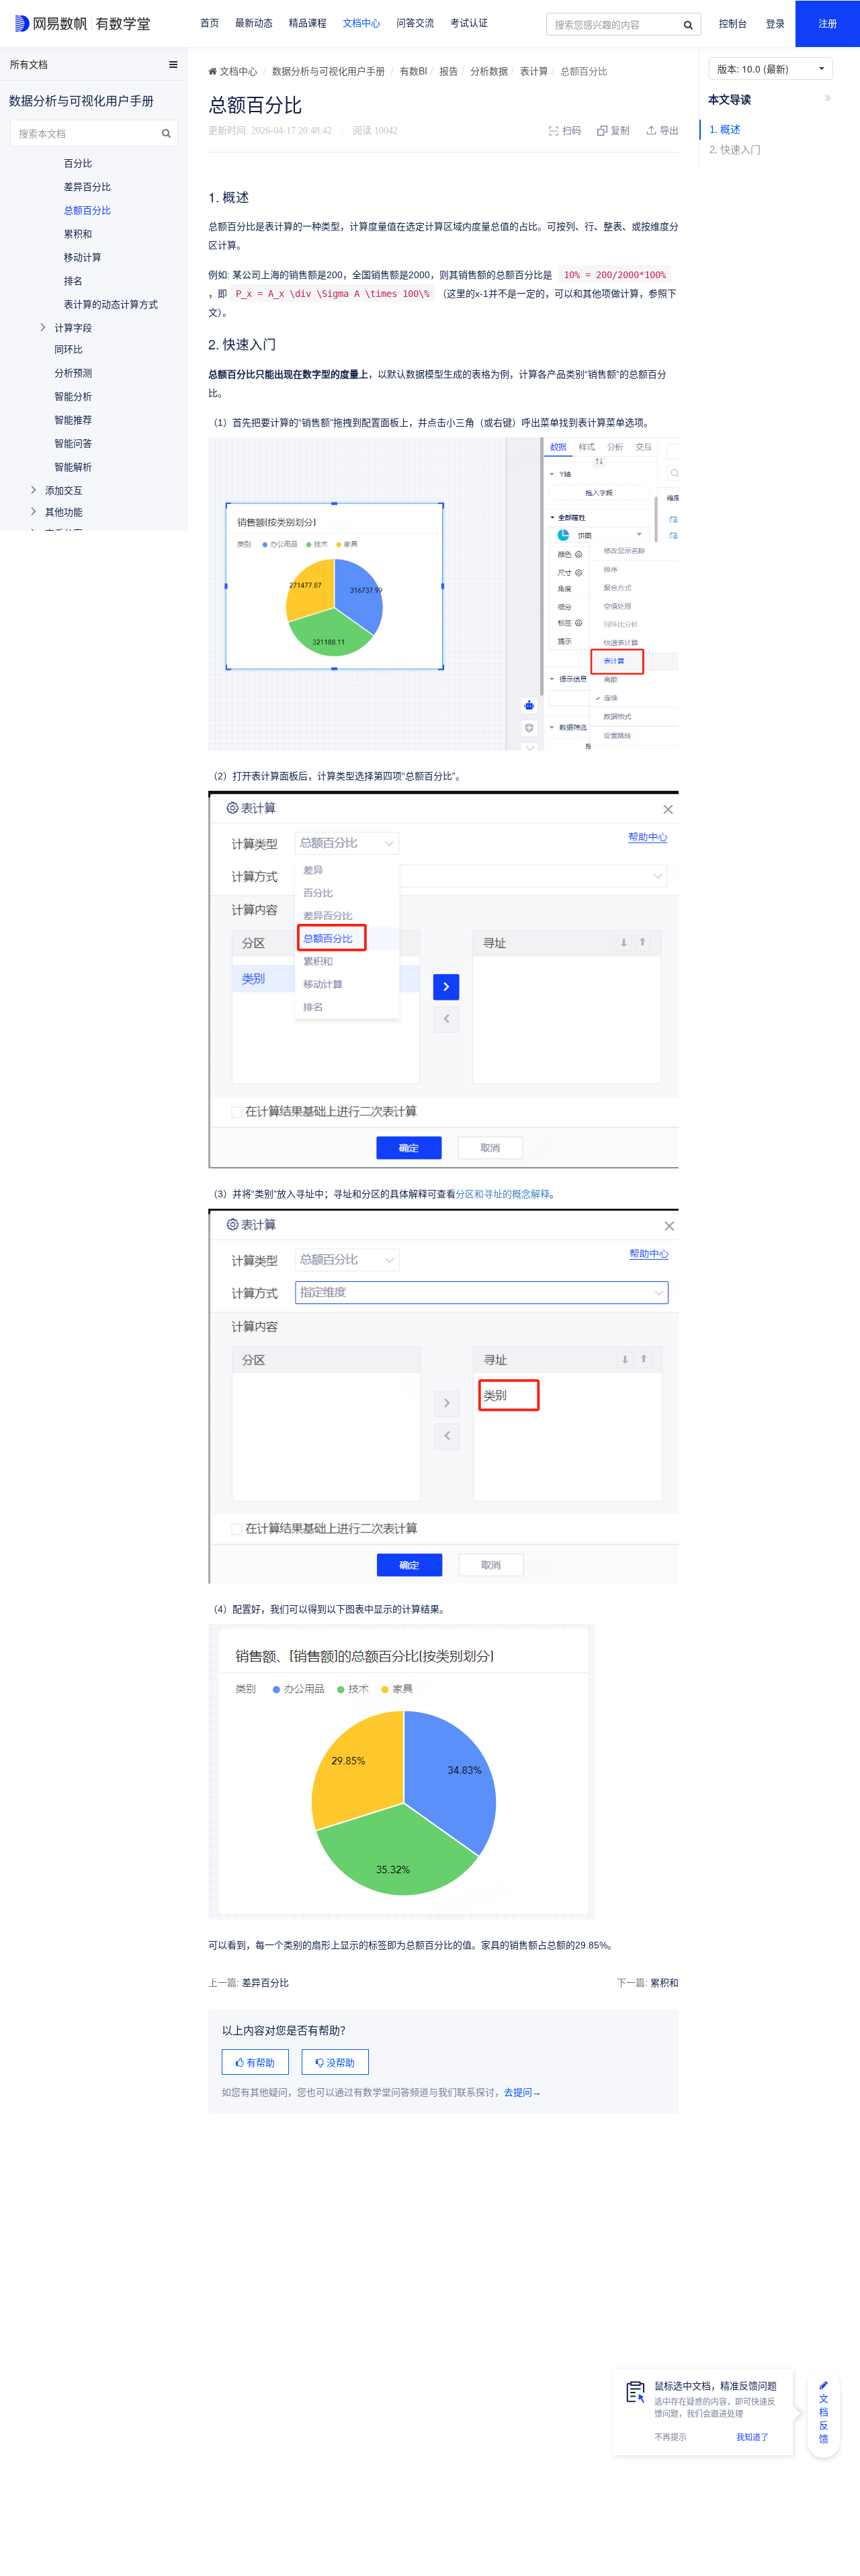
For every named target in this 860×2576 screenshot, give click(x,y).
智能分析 (73, 396)
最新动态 (254, 23)
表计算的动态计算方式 (111, 304)
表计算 (534, 71)
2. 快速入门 (735, 149)
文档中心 (361, 23)
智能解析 (73, 466)
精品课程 (308, 23)
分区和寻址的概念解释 (503, 1194)
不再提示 (671, 2438)
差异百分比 (265, 1982)
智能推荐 (73, 419)
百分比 (78, 163)
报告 (449, 71)
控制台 (733, 24)
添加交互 (64, 490)
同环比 (69, 349)
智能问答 (73, 443)
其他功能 (64, 511)
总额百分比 (87, 210)
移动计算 (83, 257)
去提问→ (523, 2093)
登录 (775, 24)
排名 (73, 280)
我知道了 (752, 2438)
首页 (210, 23)
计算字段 (73, 327)
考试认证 (469, 23)
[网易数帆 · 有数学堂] (85, 24)
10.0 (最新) (756, 69)
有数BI (414, 71)
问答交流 (415, 23)
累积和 (664, 1982)
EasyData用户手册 (43, 67)
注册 (828, 24)
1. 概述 (725, 129)
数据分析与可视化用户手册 (329, 71)
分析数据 (489, 71)
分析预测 (73, 372)
